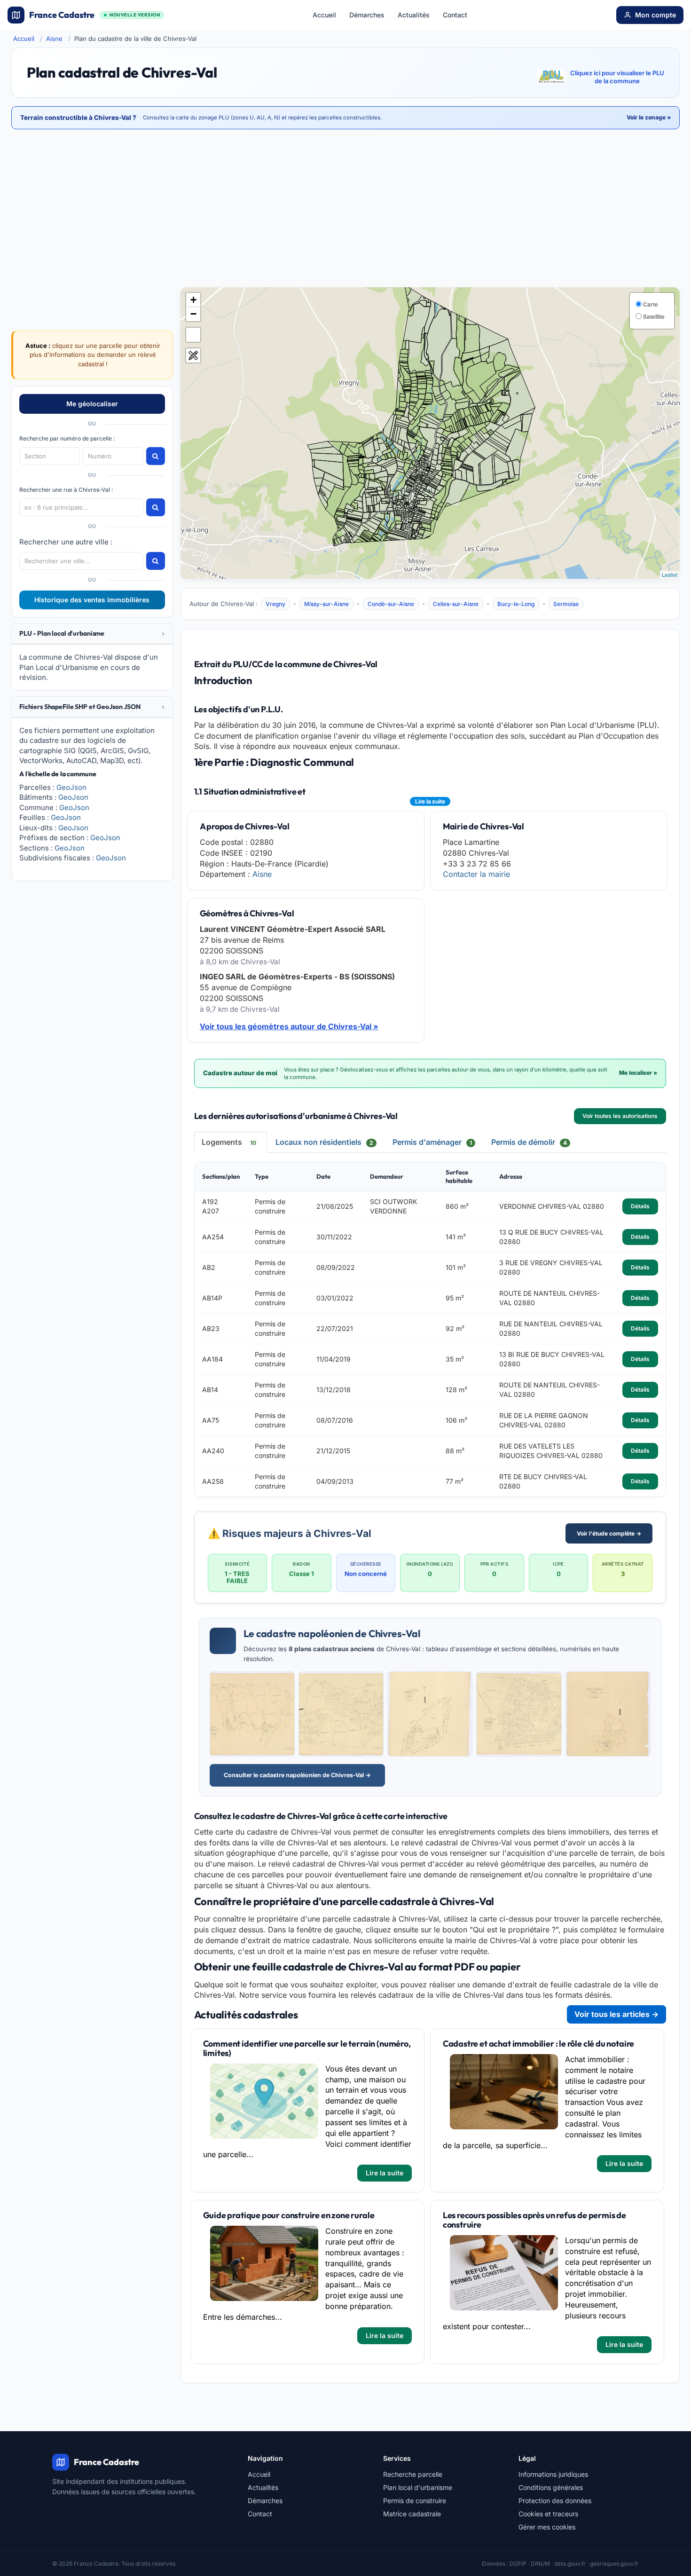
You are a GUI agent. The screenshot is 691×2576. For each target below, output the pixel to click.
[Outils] (193, 355)
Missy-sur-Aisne (326, 604)
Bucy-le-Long (516, 604)
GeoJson (71, 787)
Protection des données (555, 2501)
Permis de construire (415, 2501)
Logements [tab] (229, 1142)
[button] (92, 634)
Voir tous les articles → (616, 2014)
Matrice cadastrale (412, 2514)
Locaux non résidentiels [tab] (324, 1142)
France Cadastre (94, 15)
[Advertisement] (345, 209)
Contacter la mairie (476, 874)
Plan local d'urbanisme (418, 2487)
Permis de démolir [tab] (529, 1142)
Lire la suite (430, 801)
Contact (455, 15)
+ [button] (193, 300)
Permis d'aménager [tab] (432, 1142)
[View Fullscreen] (193, 335)
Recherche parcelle (413, 2474)
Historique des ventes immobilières (92, 600)
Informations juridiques (553, 2474)
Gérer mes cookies (547, 2527)
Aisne (54, 39)
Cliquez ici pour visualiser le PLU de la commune (617, 77)
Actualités (414, 15)
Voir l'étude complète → (609, 1533)
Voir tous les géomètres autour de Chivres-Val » (289, 1026)
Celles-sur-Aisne (456, 604)
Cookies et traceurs (548, 2514)
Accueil (324, 15)
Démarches (367, 15)
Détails (640, 1206)
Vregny (275, 604)
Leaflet (670, 575)
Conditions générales (551, 2487)
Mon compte (656, 15)
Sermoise (566, 604)
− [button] (193, 314)
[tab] (92, 634)
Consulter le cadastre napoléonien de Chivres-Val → (297, 1775)
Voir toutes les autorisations (620, 1116)
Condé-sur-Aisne (391, 604)
